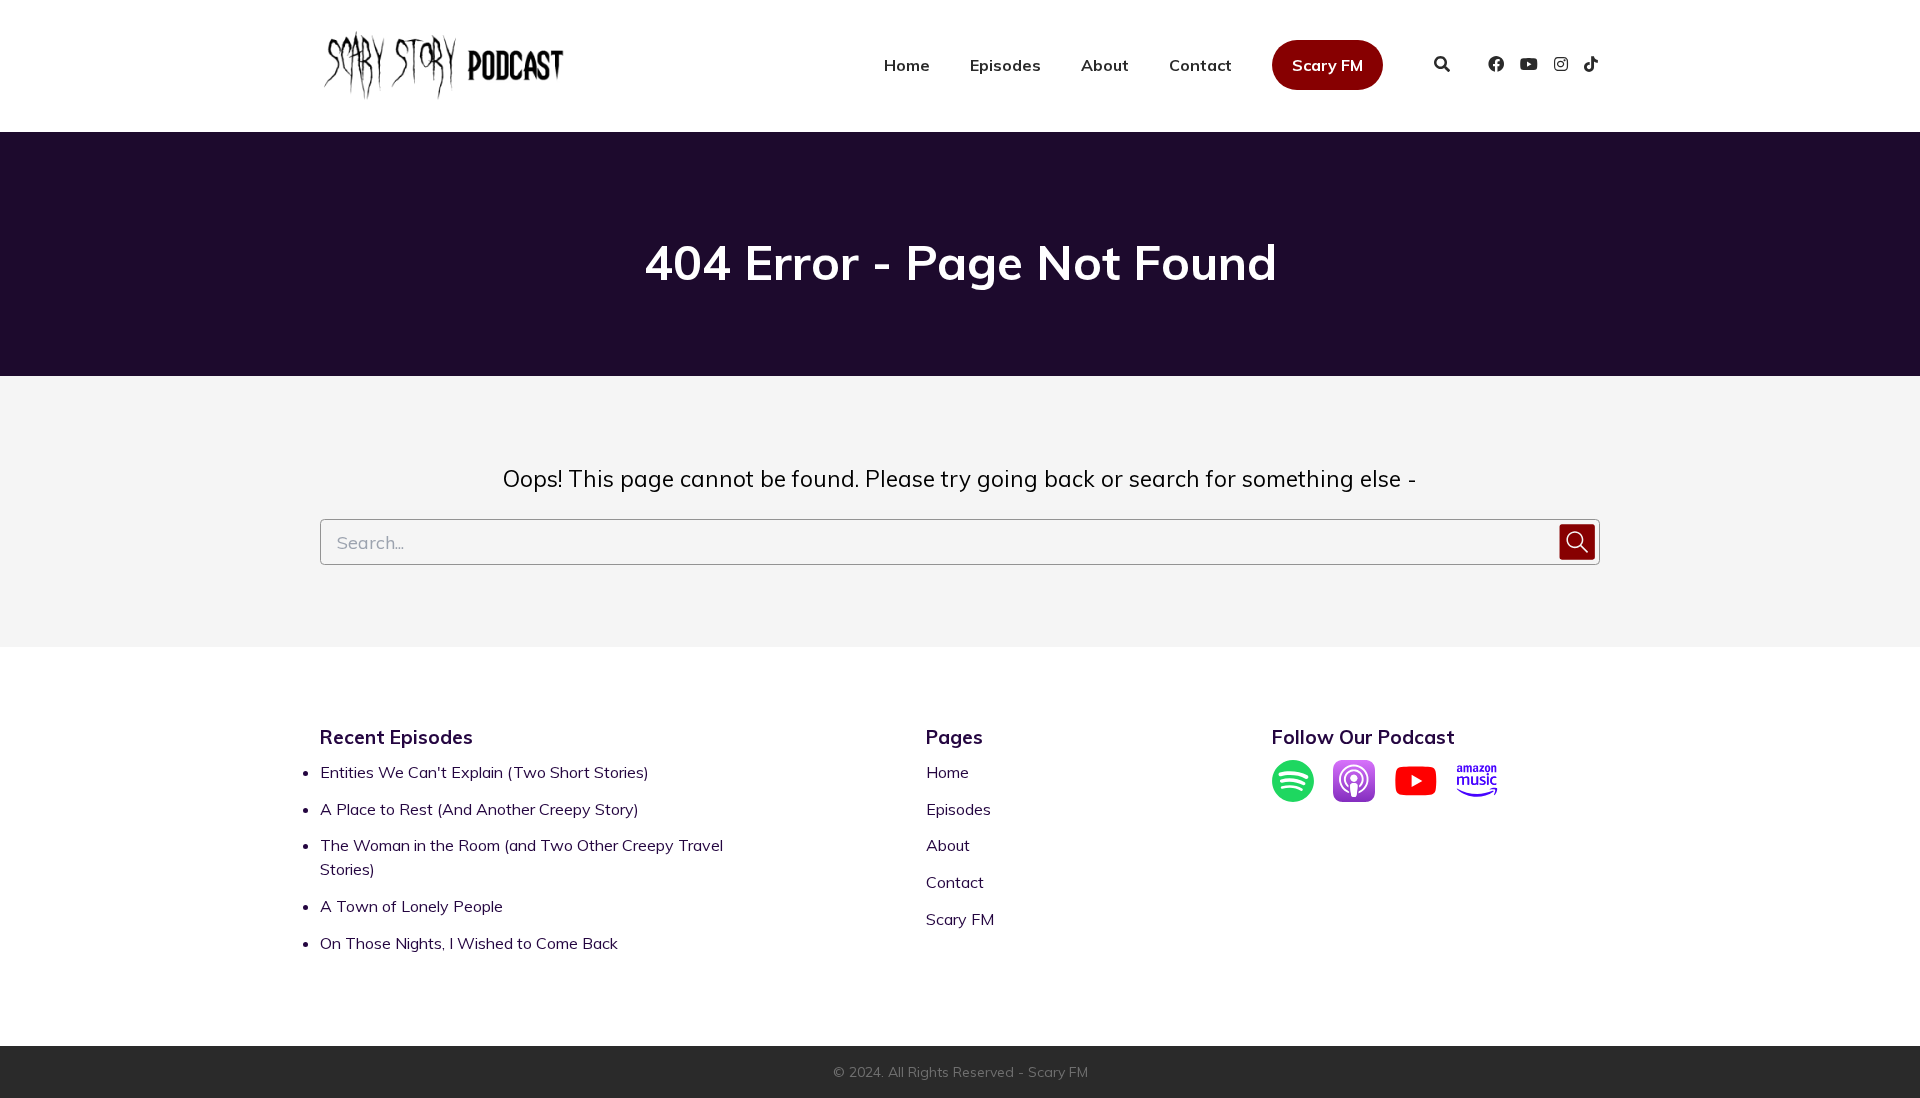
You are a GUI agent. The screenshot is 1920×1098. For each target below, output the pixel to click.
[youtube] (1529, 66)
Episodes (1005, 65)
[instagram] (1561, 66)
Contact (1200, 65)
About (1105, 65)
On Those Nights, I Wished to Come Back (469, 943)
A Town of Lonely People (411, 906)
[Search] (1441, 66)
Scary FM (1327, 65)
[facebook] (1496, 66)
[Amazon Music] (1477, 796)
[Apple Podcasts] (1354, 796)
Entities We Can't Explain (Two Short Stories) (484, 772)
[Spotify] (1293, 796)
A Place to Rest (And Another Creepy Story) (479, 809)
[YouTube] (1416, 796)
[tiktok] (1588, 66)
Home (907, 65)
